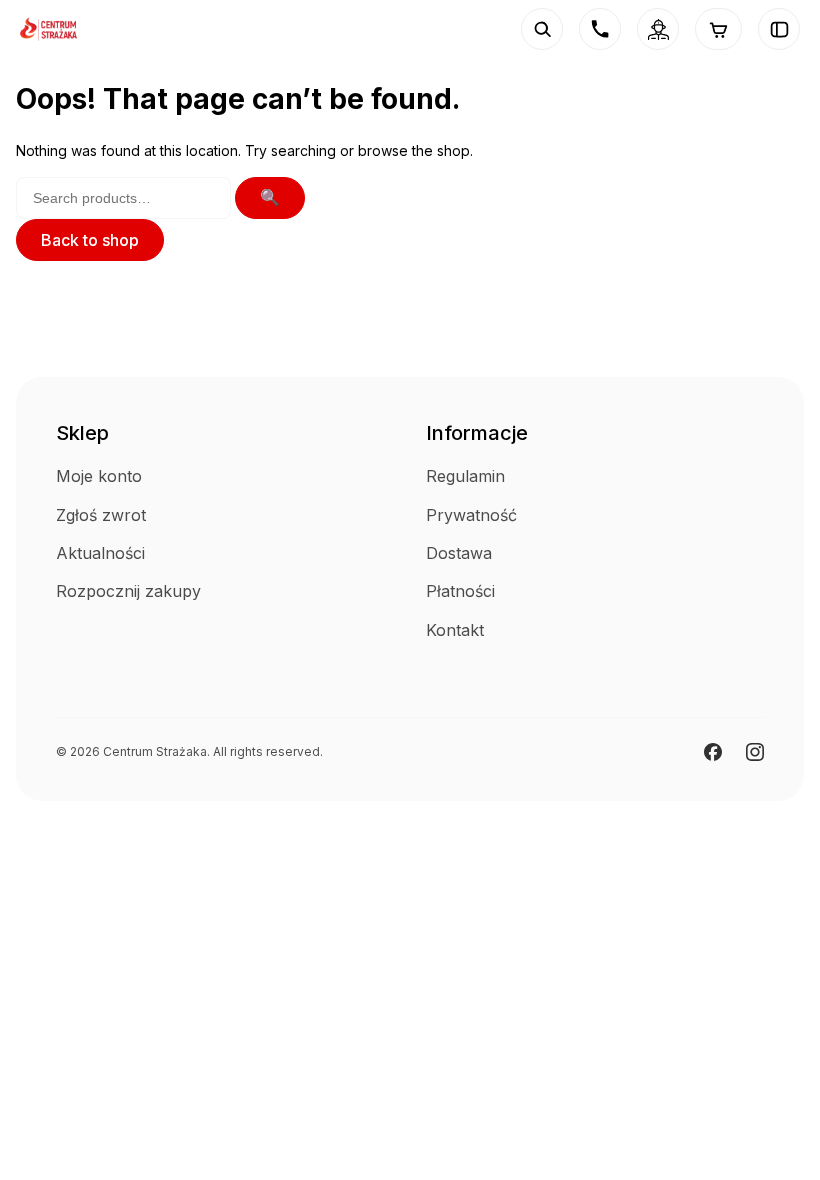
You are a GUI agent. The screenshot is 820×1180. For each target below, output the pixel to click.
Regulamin (465, 476)
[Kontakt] (600, 29)
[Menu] (779, 29)
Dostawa (459, 553)
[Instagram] (755, 752)
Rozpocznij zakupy (128, 591)
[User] (658, 29)
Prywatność (471, 515)
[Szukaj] (542, 29)
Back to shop (90, 240)
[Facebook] (713, 752)
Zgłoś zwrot (101, 515)
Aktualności (100, 553)
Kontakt (455, 630)
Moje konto (99, 476)
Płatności (460, 591)
